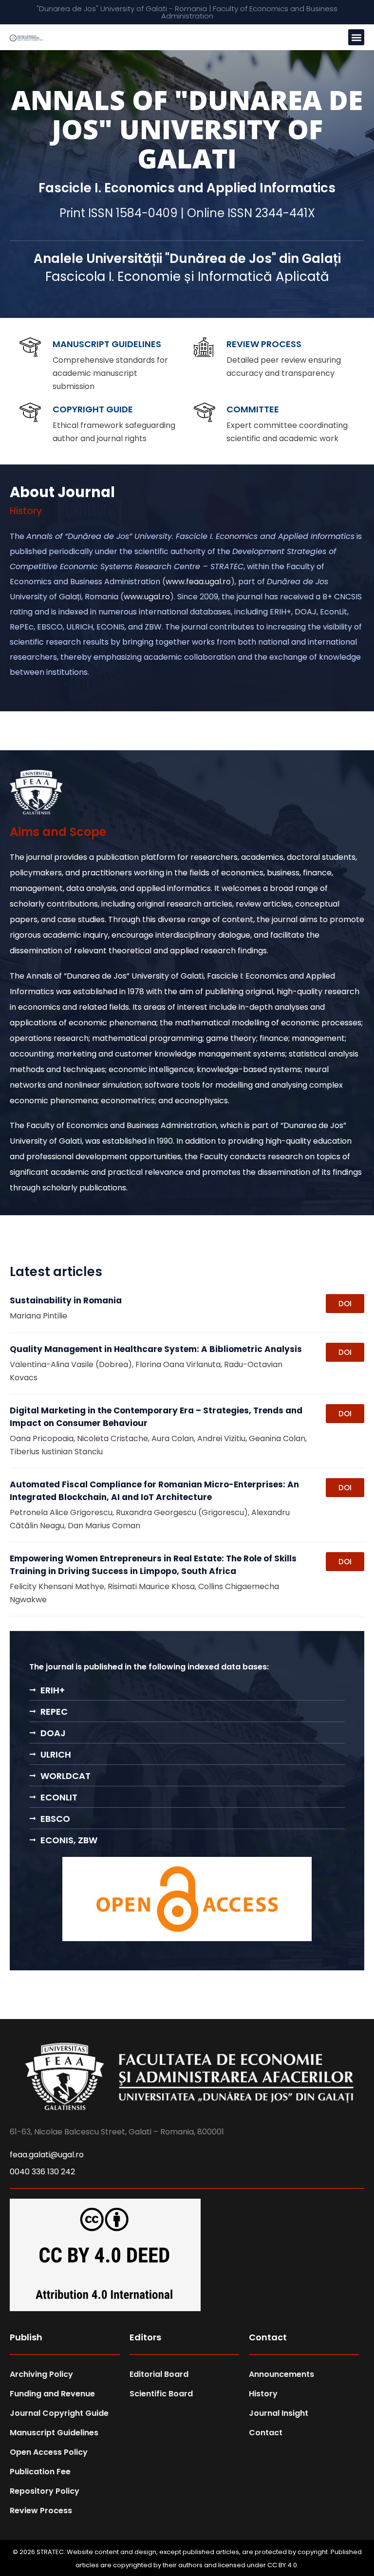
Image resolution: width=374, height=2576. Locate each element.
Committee (253, 409)
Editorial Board (159, 2374)
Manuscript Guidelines (107, 344)
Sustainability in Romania (66, 1300)
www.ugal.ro (147, 597)
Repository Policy (45, 2491)
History (263, 2394)
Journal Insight (279, 2413)
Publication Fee (40, 2472)
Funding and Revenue (52, 2394)
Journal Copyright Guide (59, 2413)
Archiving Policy (41, 2374)
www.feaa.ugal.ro (198, 582)
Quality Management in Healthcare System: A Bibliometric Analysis (156, 1349)
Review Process (264, 344)
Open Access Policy (49, 2452)
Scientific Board (161, 2394)
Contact (266, 2433)
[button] (356, 37)
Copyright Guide (93, 409)
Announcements (281, 2374)
